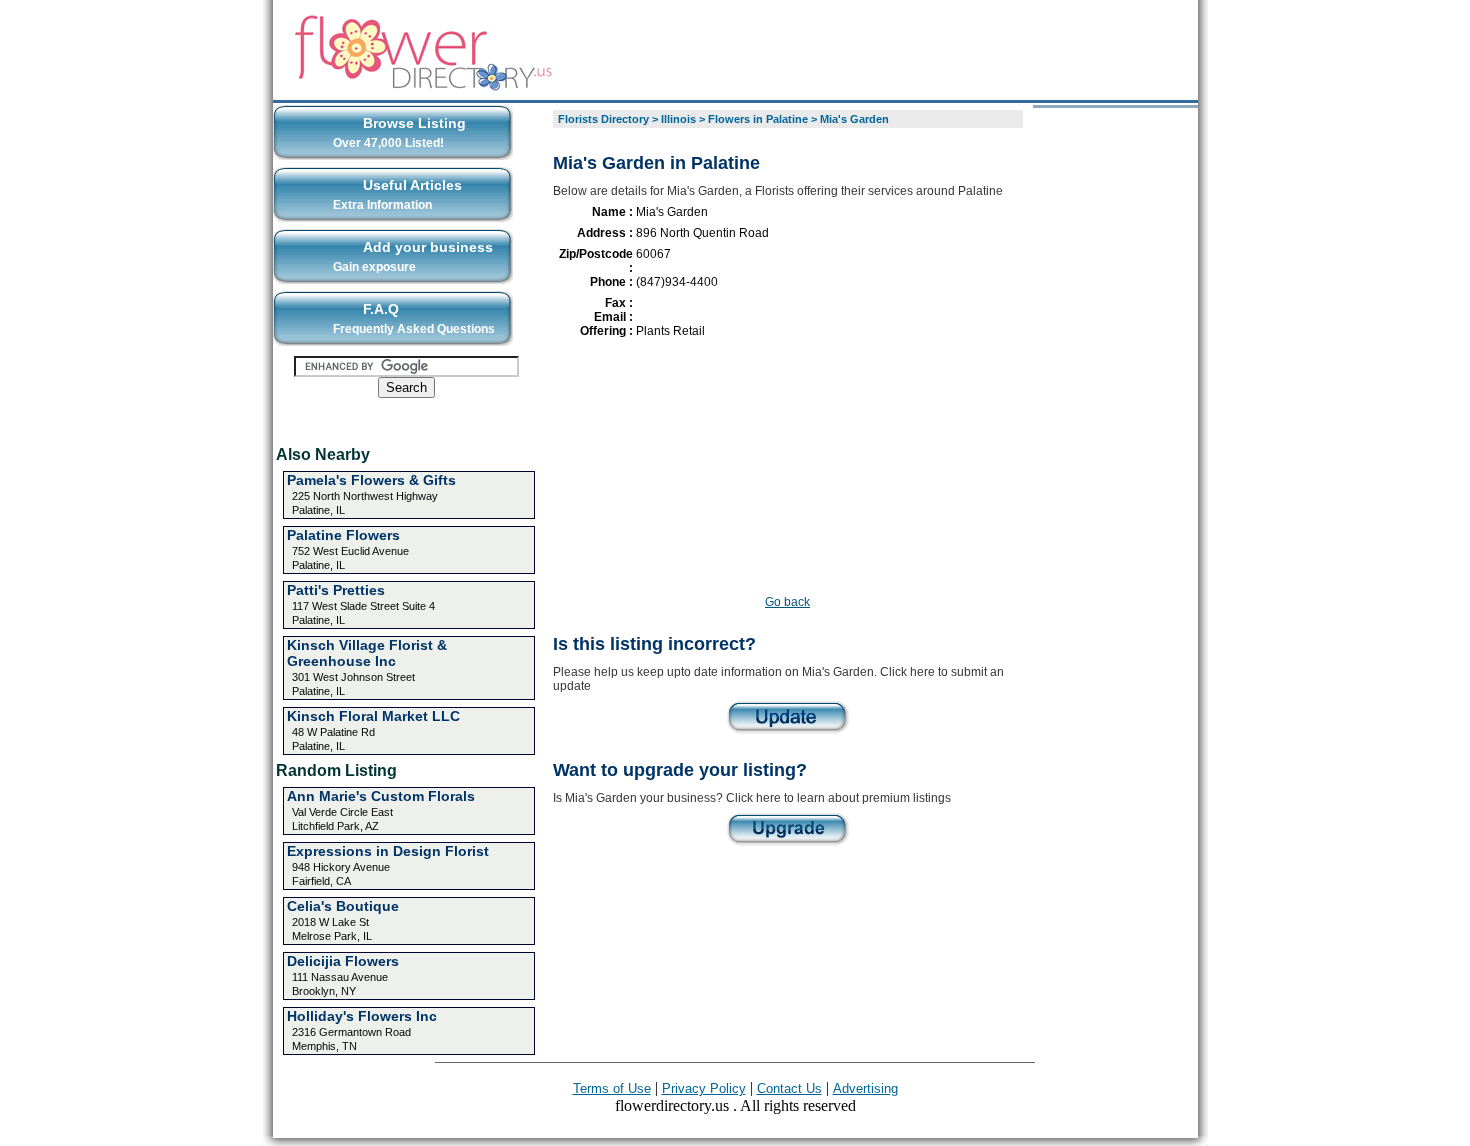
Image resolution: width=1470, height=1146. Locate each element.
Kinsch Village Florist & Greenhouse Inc (367, 653)
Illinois (678, 119)
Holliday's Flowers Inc (362, 1016)
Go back (787, 602)
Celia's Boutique (343, 906)
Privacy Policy (704, 1088)
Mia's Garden (854, 119)
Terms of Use (612, 1088)
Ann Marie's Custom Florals (381, 796)
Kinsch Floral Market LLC (373, 716)
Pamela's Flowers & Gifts (371, 480)
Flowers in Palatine (758, 119)
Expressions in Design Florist (388, 851)
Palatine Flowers (343, 535)
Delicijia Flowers (343, 961)
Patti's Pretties (336, 590)
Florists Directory (603, 119)
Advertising (865, 1088)
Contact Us (789, 1088)
